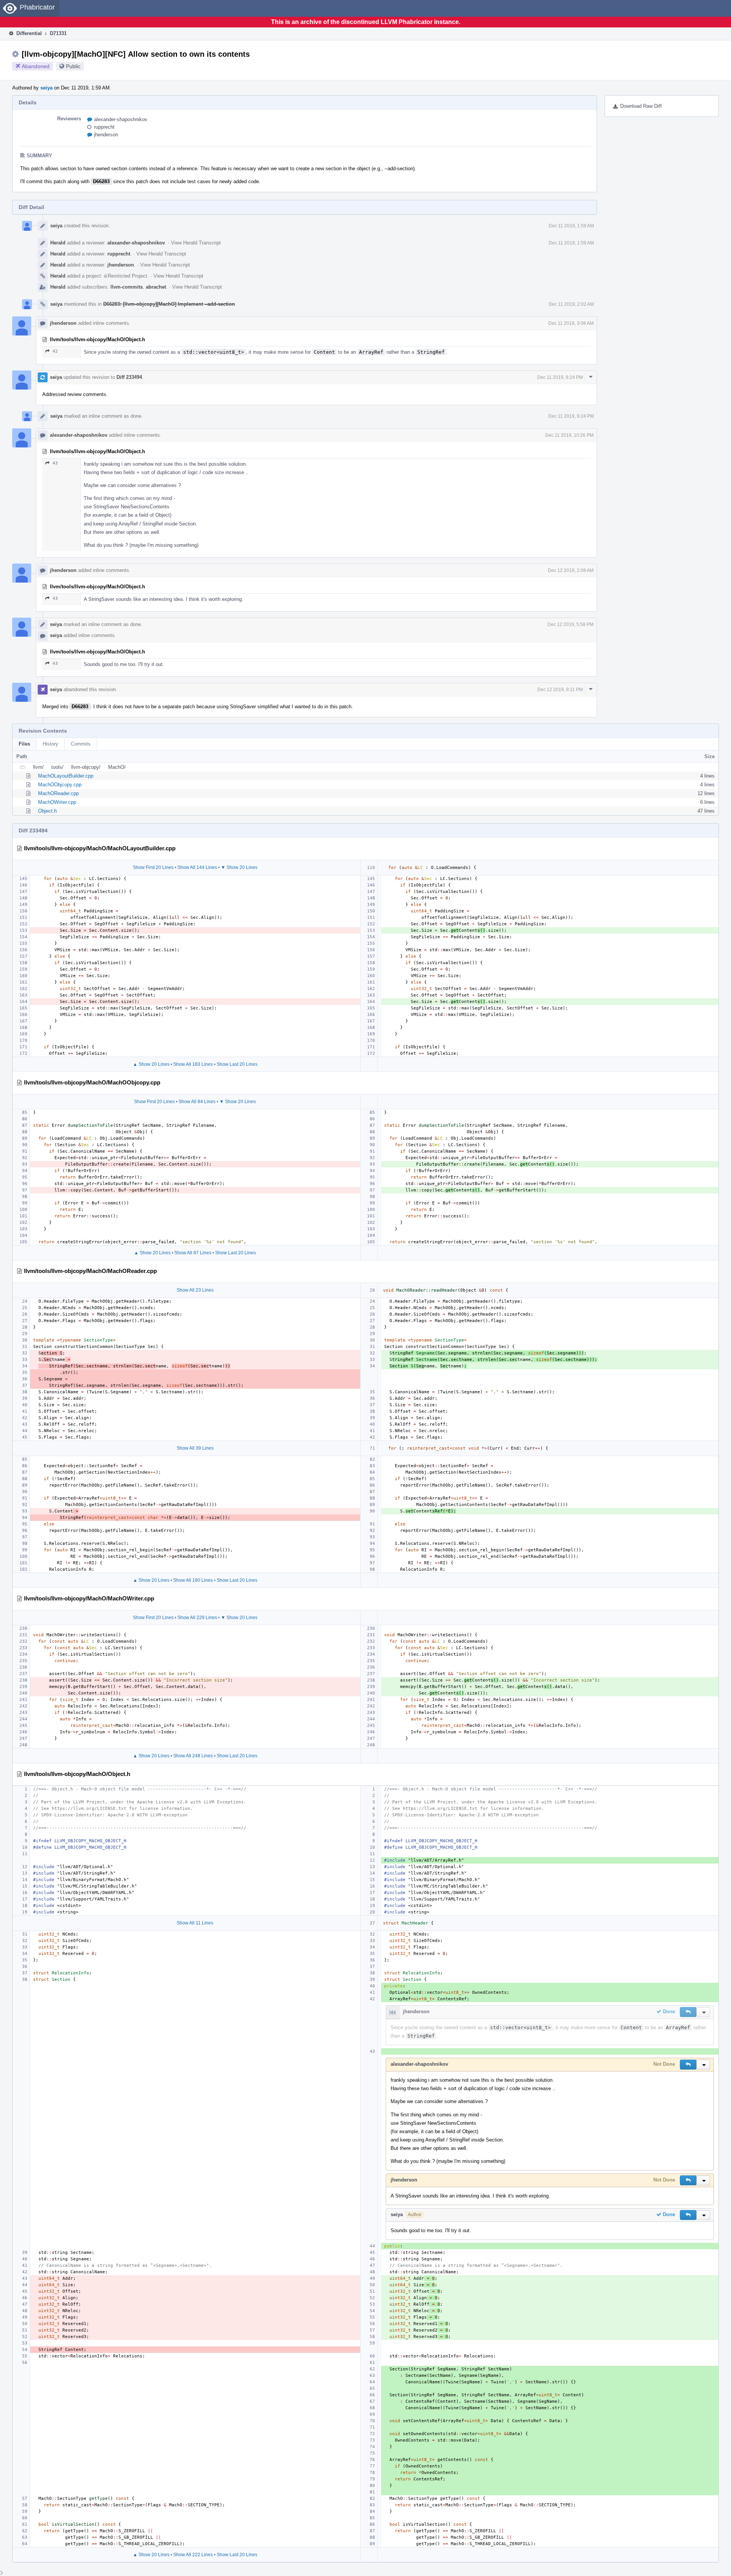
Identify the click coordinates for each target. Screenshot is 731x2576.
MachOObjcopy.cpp (60, 785)
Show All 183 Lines (193, 1064)
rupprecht (104, 127)
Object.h (47, 811)
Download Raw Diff (641, 106)
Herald (58, 243)
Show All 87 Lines (193, 1253)
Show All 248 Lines (193, 1756)
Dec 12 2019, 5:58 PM (571, 624)
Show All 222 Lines (193, 2555)
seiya (46, 88)
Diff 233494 (129, 377)
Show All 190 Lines (193, 1580)
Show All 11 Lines (195, 1923)
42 (55, 351)
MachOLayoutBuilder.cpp (66, 776)
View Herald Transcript (196, 243)
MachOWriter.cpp (57, 802)
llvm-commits (127, 287)
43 (55, 463)
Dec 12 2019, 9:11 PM (560, 690)
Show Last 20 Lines (237, 1064)
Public (73, 66)
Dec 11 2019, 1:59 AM (571, 226)
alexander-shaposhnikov (121, 119)
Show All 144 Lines (197, 867)
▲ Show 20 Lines (151, 1064)
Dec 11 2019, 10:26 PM (569, 435)
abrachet (156, 287)
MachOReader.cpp (58, 793)
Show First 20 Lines (153, 867)
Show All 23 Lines (195, 1290)
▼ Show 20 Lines (239, 867)
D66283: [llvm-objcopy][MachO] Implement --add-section (169, 304)
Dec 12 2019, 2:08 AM (571, 570)
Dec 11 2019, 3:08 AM (571, 323)
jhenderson (106, 135)
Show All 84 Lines (197, 1102)
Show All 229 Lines (197, 1618)
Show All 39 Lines (195, 1448)
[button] (688, 2012)
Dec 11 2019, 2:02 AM (571, 304)
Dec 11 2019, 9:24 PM (560, 377)
